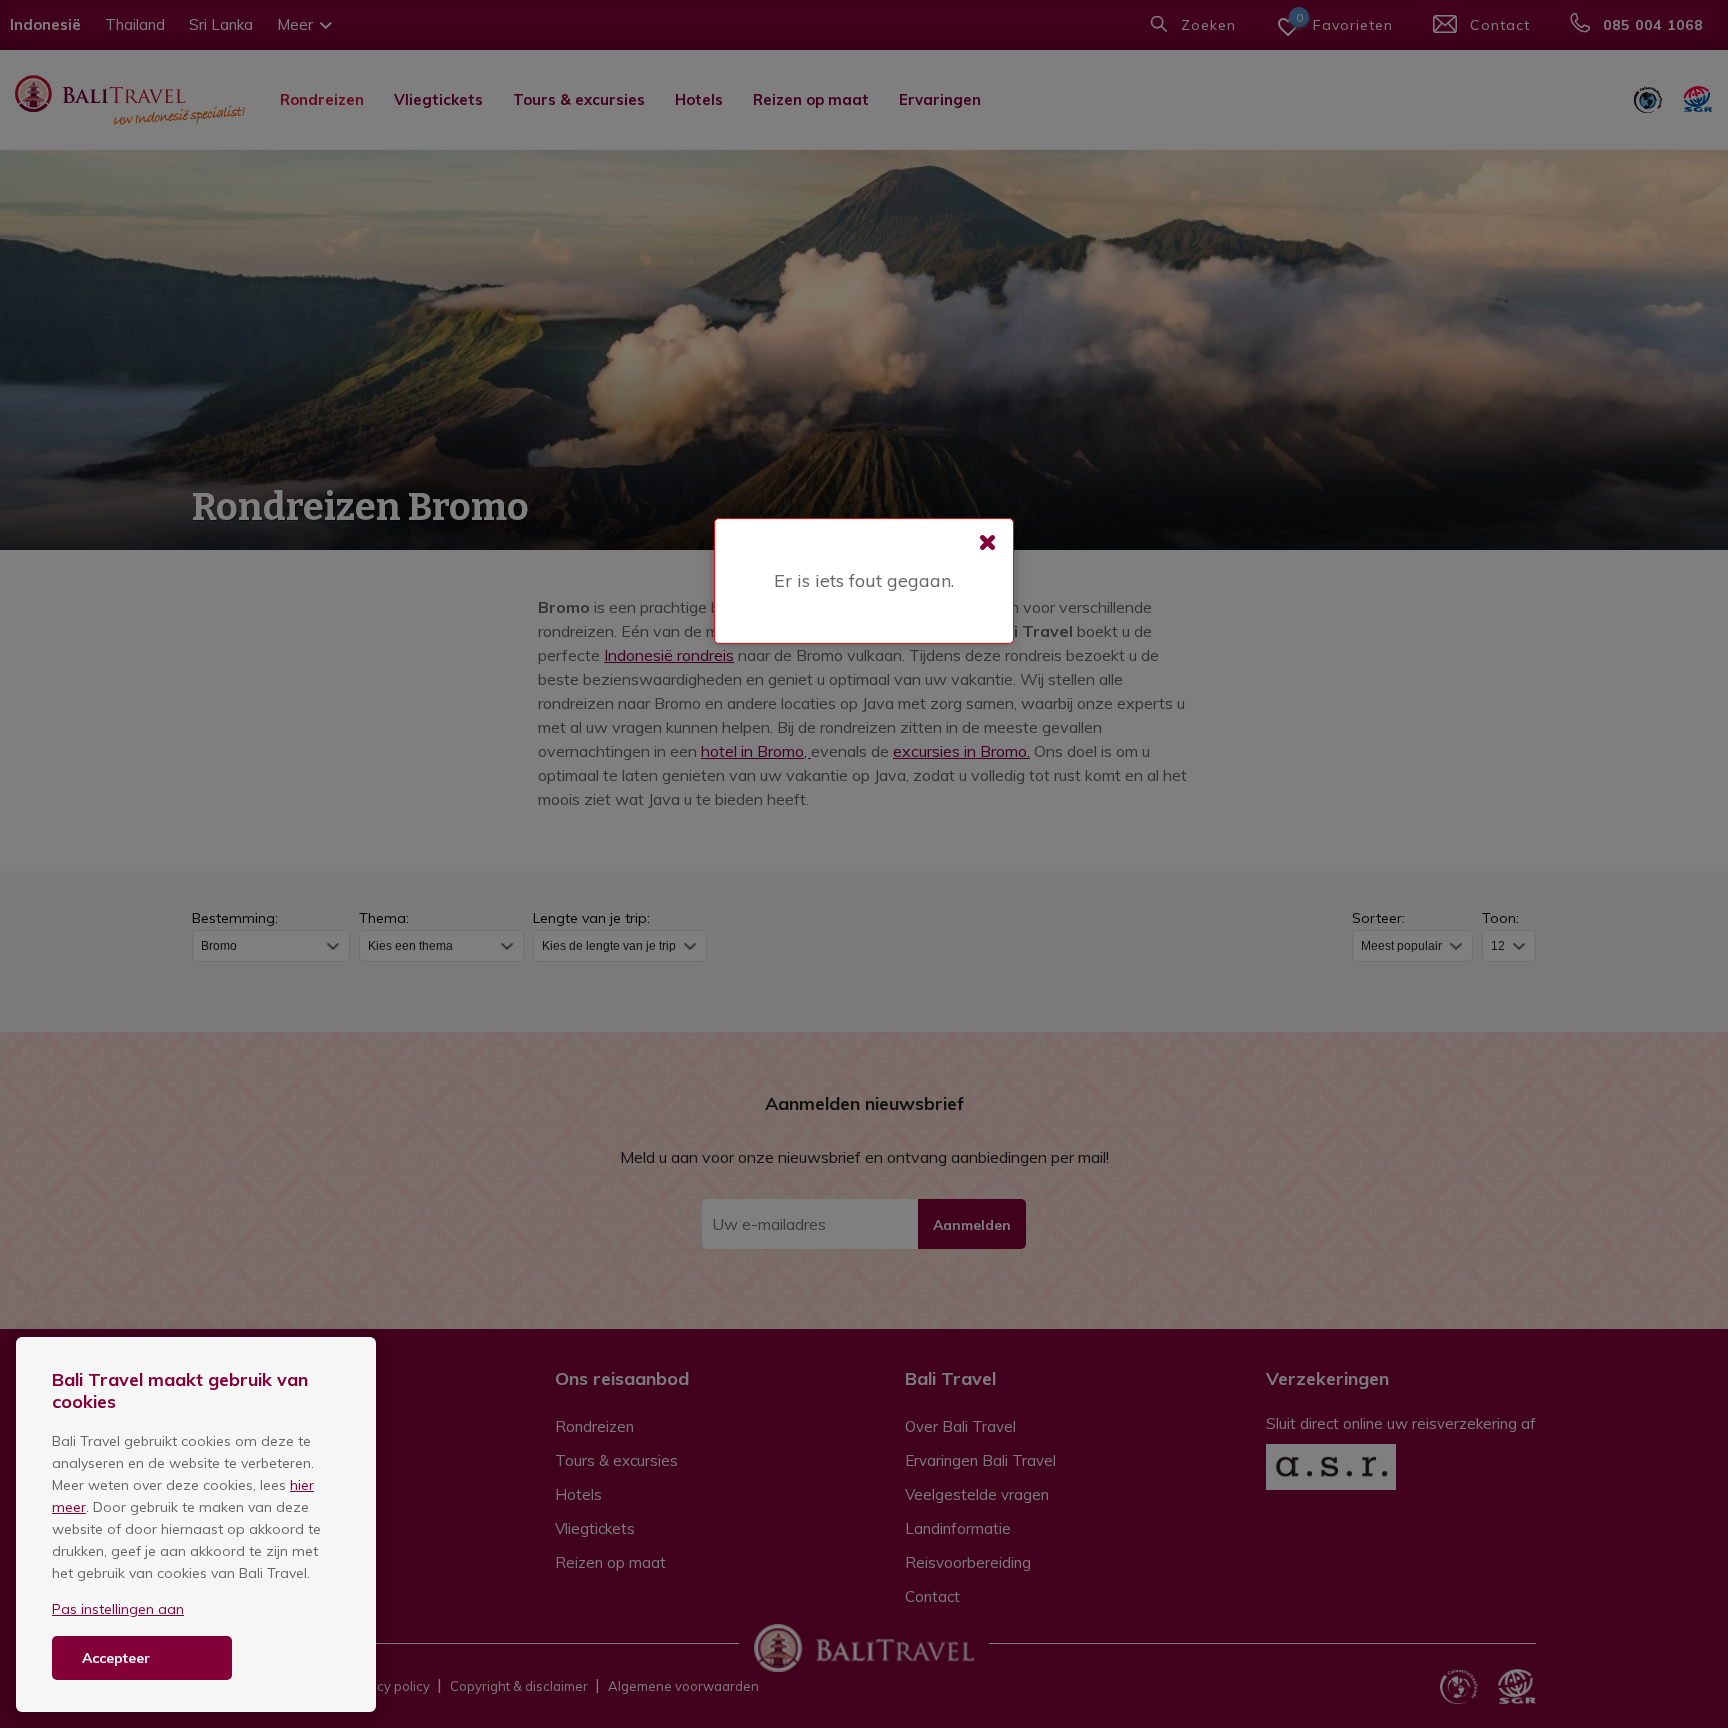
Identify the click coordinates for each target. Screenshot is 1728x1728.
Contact (932, 1596)
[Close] (988, 544)
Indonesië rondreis (669, 655)
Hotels (699, 99)
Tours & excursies (579, 99)
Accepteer (116, 1658)
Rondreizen (322, 99)
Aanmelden (972, 1225)
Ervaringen (940, 99)
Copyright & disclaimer (519, 1686)
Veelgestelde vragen (977, 1494)
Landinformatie (958, 1528)
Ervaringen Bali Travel (980, 1460)
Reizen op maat (811, 99)
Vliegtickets (438, 99)
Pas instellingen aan (118, 1609)
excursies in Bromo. (961, 751)
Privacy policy (387, 1686)
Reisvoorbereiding (968, 1562)
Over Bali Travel (960, 1426)
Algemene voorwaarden (683, 1686)
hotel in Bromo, (756, 751)
